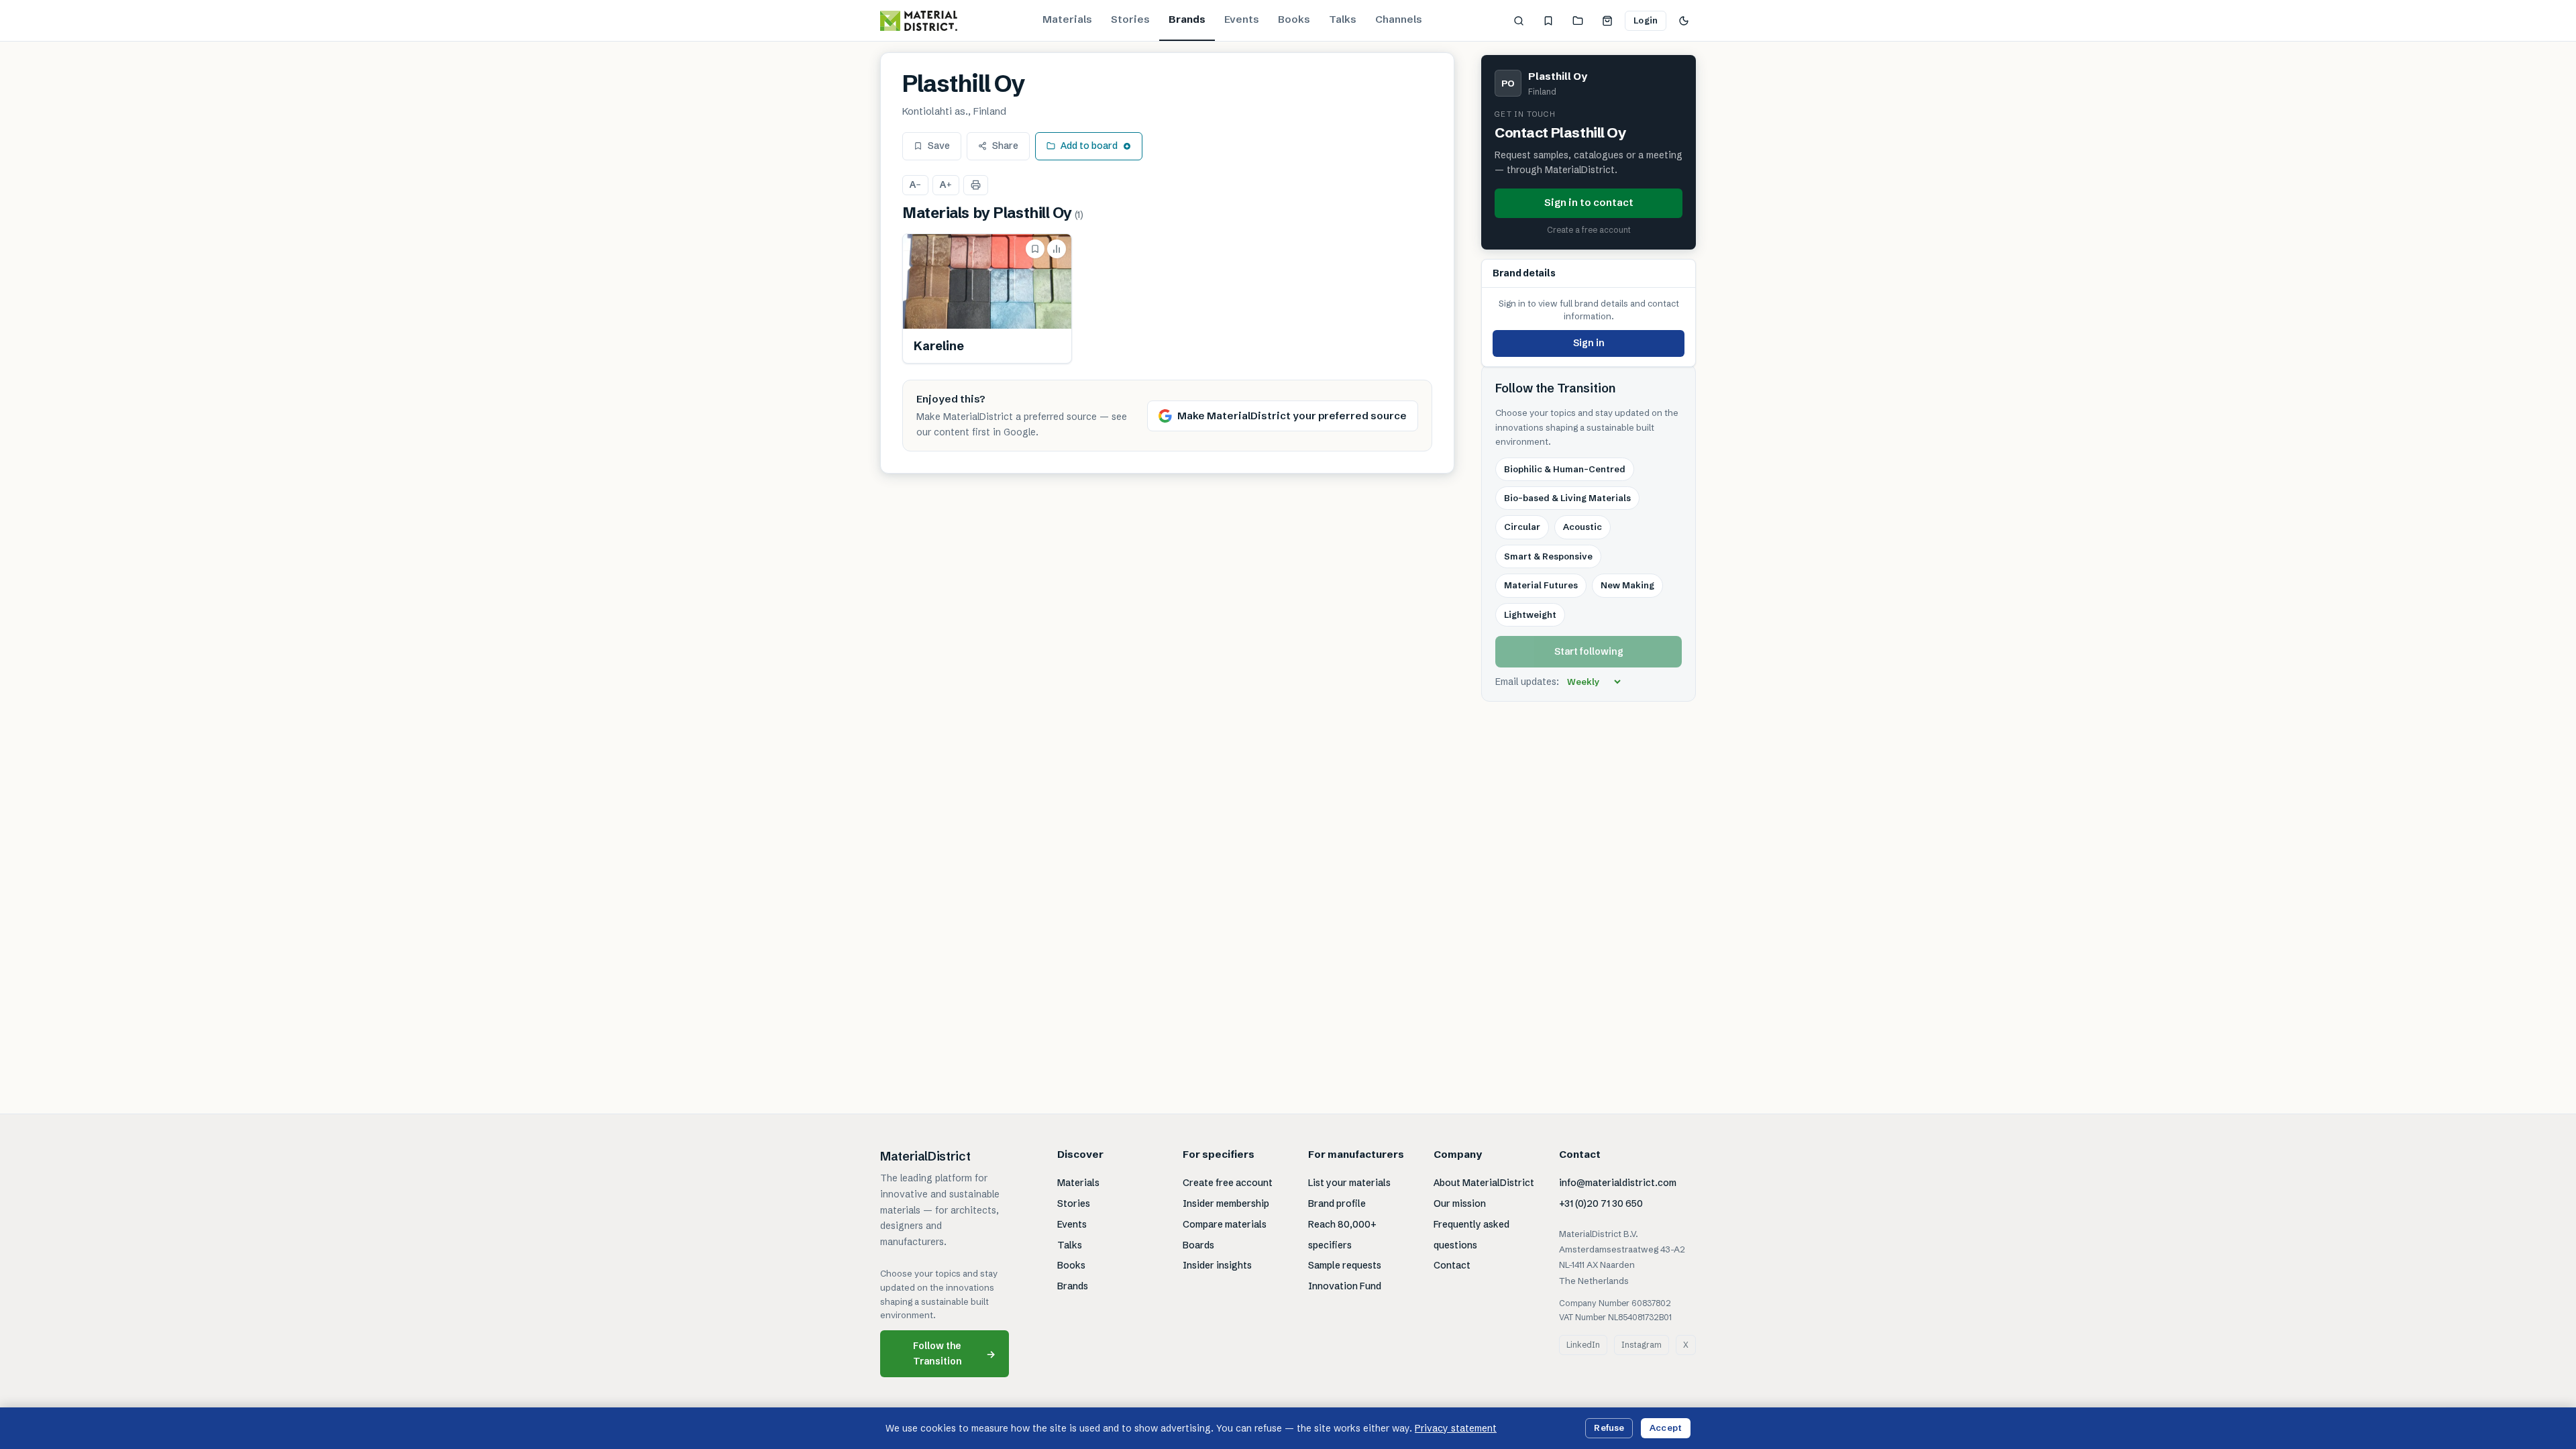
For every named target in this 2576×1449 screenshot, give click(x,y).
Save (939, 146)
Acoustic (1582, 527)
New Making (1627, 585)
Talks (1343, 19)
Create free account (1228, 1183)
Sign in (1589, 343)
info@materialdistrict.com (1618, 1183)
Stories (1130, 19)
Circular (1522, 527)
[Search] (1519, 21)
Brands (1187, 19)
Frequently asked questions (1471, 1235)
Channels (1399, 19)
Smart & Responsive (1548, 556)
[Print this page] (976, 185)
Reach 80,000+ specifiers (1342, 1235)
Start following (1589, 651)
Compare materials (1225, 1224)
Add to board (1089, 146)
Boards (1198, 1245)
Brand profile (1337, 1203)
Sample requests (1345, 1265)
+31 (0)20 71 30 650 (1601, 1203)
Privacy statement (1456, 1428)
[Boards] (1578, 21)
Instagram (1642, 1345)
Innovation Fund (1345, 1286)
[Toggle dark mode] (1684, 21)
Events (1242, 19)
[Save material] (1035, 249)
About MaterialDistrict (1484, 1183)
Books (1294, 19)
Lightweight (1530, 614)
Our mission (1460, 1203)
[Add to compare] (1057, 249)
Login (1646, 20)
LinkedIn (1583, 1345)
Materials (1067, 19)
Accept (1666, 1428)
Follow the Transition (955, 1353)
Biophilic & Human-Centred (1565, 469)
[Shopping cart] (1607, 21)
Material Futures (1541, 585)
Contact (1452, 1265)
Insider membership (1226, 1203)
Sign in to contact (1589, 202)
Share (1005, 146)
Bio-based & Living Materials (1567, 498)
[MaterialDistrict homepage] (919, 21)
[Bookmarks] (1548, 21)
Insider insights (1217, 1265)
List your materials (1349, 1183)
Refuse (1609, 1428)
